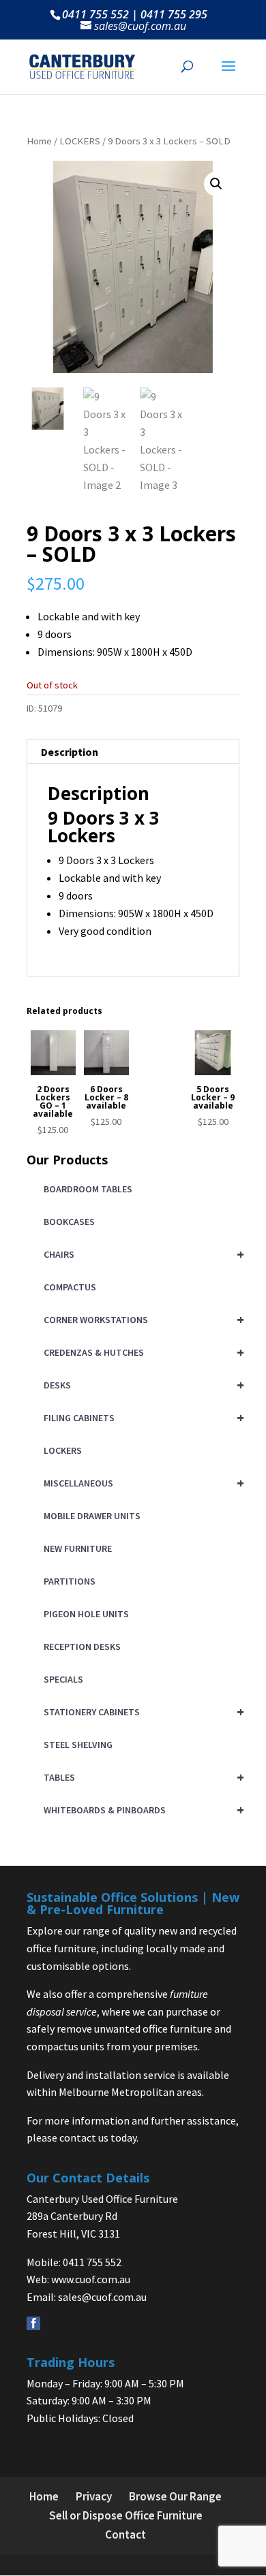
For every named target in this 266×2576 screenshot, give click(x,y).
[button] (216, 184)
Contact (125, 2534)
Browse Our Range (175, 2496)
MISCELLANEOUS (142, 1483)
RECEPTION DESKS (82, 1647)
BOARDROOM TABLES (88, 1189)
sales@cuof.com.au (102, 2297)
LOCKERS (80, 141)
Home (39, 141)
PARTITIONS (70, 1581)
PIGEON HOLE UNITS (86, 1614)
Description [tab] (70, 752)
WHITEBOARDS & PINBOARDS (142, 1810)
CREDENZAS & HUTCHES (142, 1352)
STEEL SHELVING (78, 1745)
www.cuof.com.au (91, 2279)
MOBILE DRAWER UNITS (92, 1516)
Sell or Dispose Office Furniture (126, 2515)
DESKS (142, 1385)
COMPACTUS (70, 1287)
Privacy (94, 2496)
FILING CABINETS (142, 1417)
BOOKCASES (69, 1222)
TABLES (142, 1777)
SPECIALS (63, 1679)
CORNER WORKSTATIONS (142, 1319)
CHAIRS (142, 1254)
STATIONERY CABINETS (142, 1712)
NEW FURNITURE (78, 1548)
